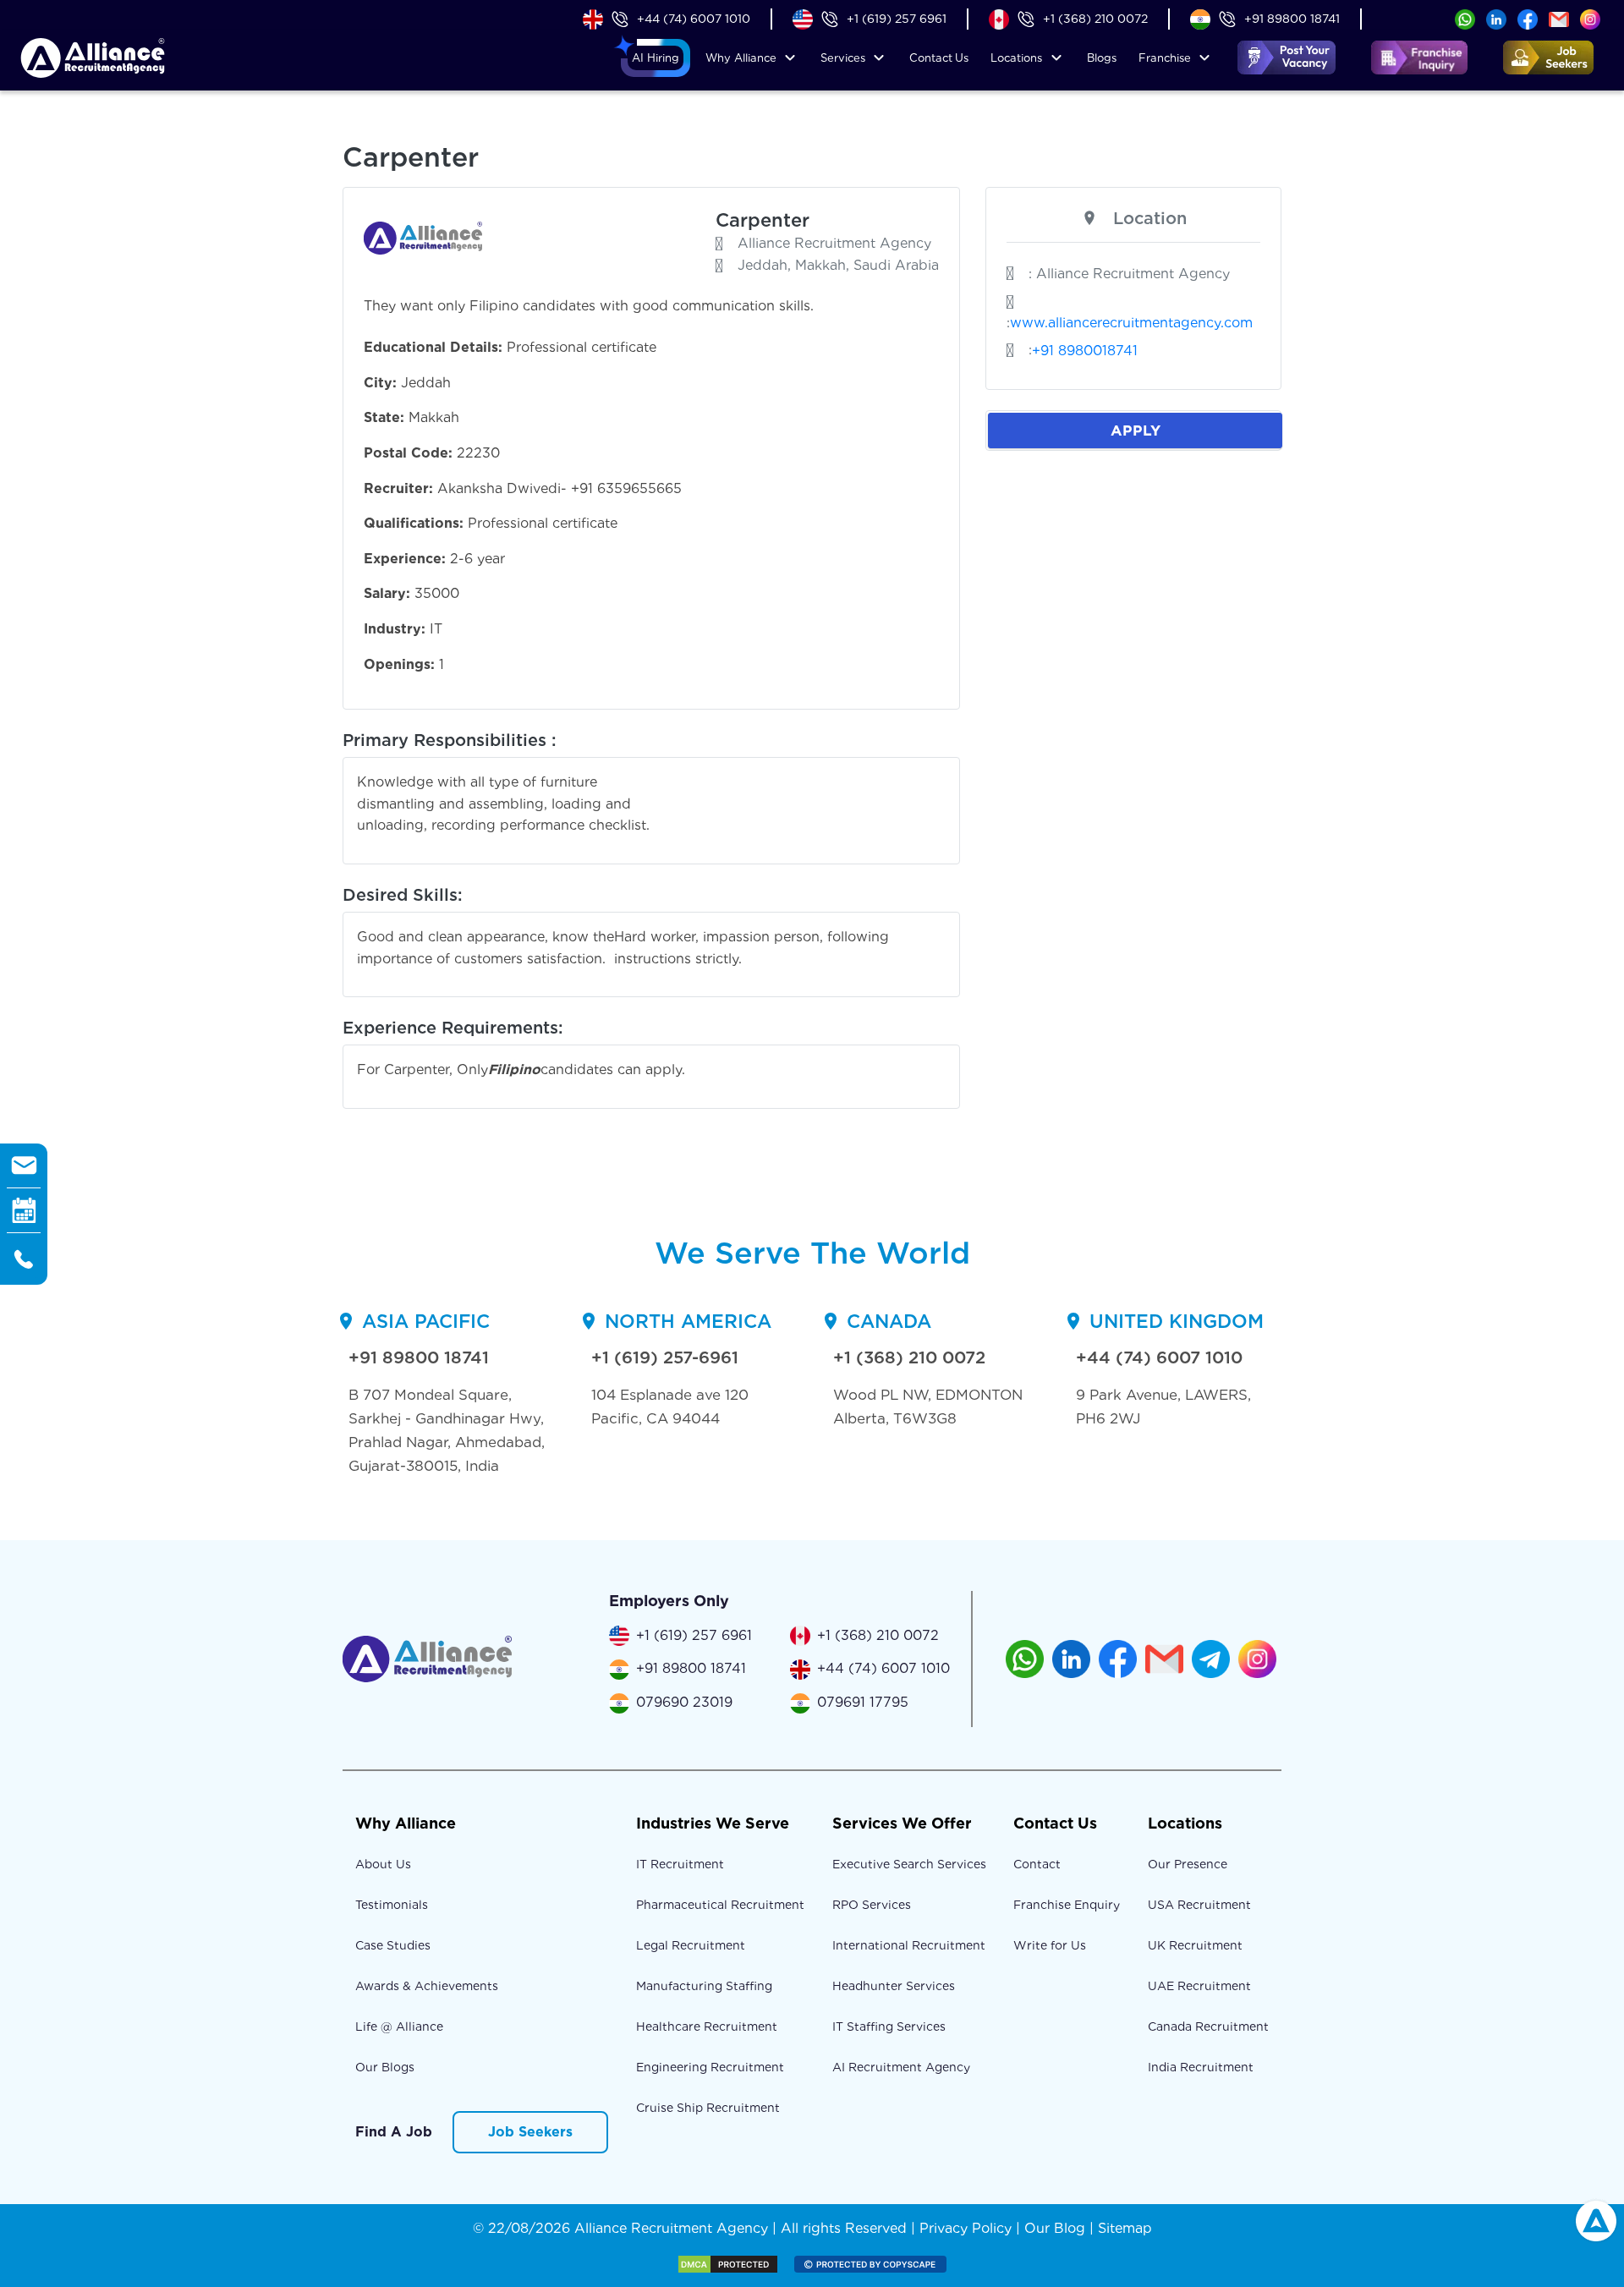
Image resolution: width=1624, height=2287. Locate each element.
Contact (939, 58)
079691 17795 (863, 1702)
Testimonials (392, 1905)
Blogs (1102, 58)
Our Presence (1188, 1864)
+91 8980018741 (1085, 351)
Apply (1136, 430)
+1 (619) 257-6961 (665, 1357)
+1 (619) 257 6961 (897, 19)
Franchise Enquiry (1067, 1905)
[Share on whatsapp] (1465, 18)
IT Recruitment (680, 1864)
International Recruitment (909, 1945)
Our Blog (1055, 2228)
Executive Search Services (909, 1864)
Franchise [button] (1165, 58)
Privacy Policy (966, 2228)
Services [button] (843, 58)
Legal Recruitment (691, 1945)
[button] (656, 58)
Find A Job (394, 2132)
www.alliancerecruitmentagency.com (1131, 323)
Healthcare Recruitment (707, 2026)
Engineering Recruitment (710, 2067)
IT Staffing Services (889, 2026)
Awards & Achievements (427, 1986)
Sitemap (1125, 2228)
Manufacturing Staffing (704, 1986)
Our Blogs (385, 2067)
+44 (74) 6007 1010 (694, 19)
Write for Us (1050, 1945)
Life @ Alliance (399, 2026)
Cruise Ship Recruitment (708, 2108)
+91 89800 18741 (1292, 19)
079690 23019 (684, 1702)
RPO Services (872, 1905)
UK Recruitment (1195, 1945)
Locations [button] (1016, 58)
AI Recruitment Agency (901, 2067)
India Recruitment (1201, 2067)
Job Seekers (530, 2132)
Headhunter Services (894, 1986)
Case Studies (393, 1945)
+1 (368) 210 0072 (1095, 19)
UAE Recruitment (1199, 1986)
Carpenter (763, 220)
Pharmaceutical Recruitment (720, 1905)
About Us (383, 1864)
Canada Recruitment (1208, 2026)
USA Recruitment (1199, 1905)
